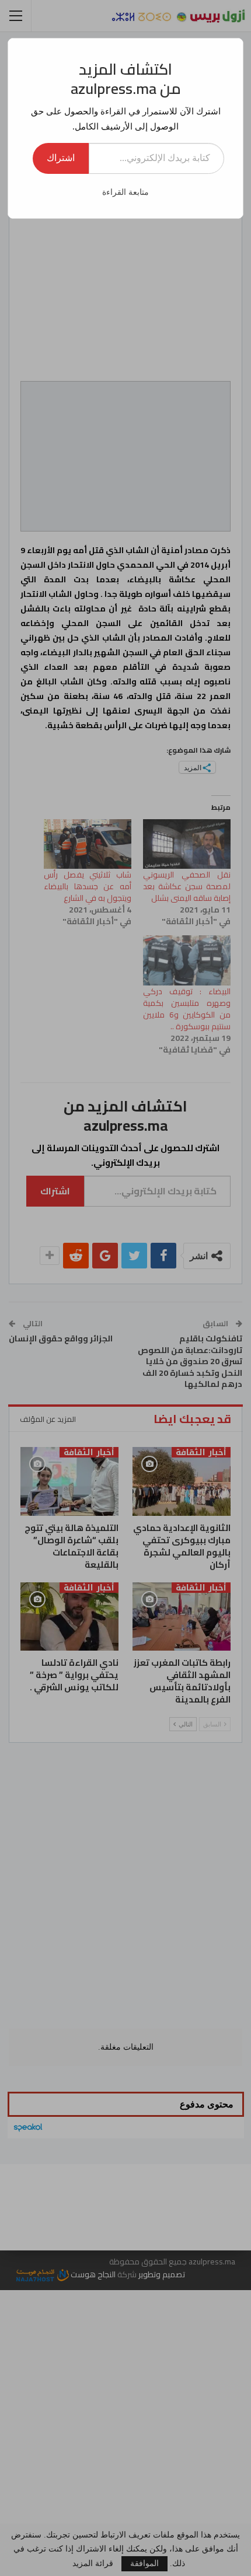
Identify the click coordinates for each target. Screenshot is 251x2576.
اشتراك (61, 158)
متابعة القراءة (125, 192)
